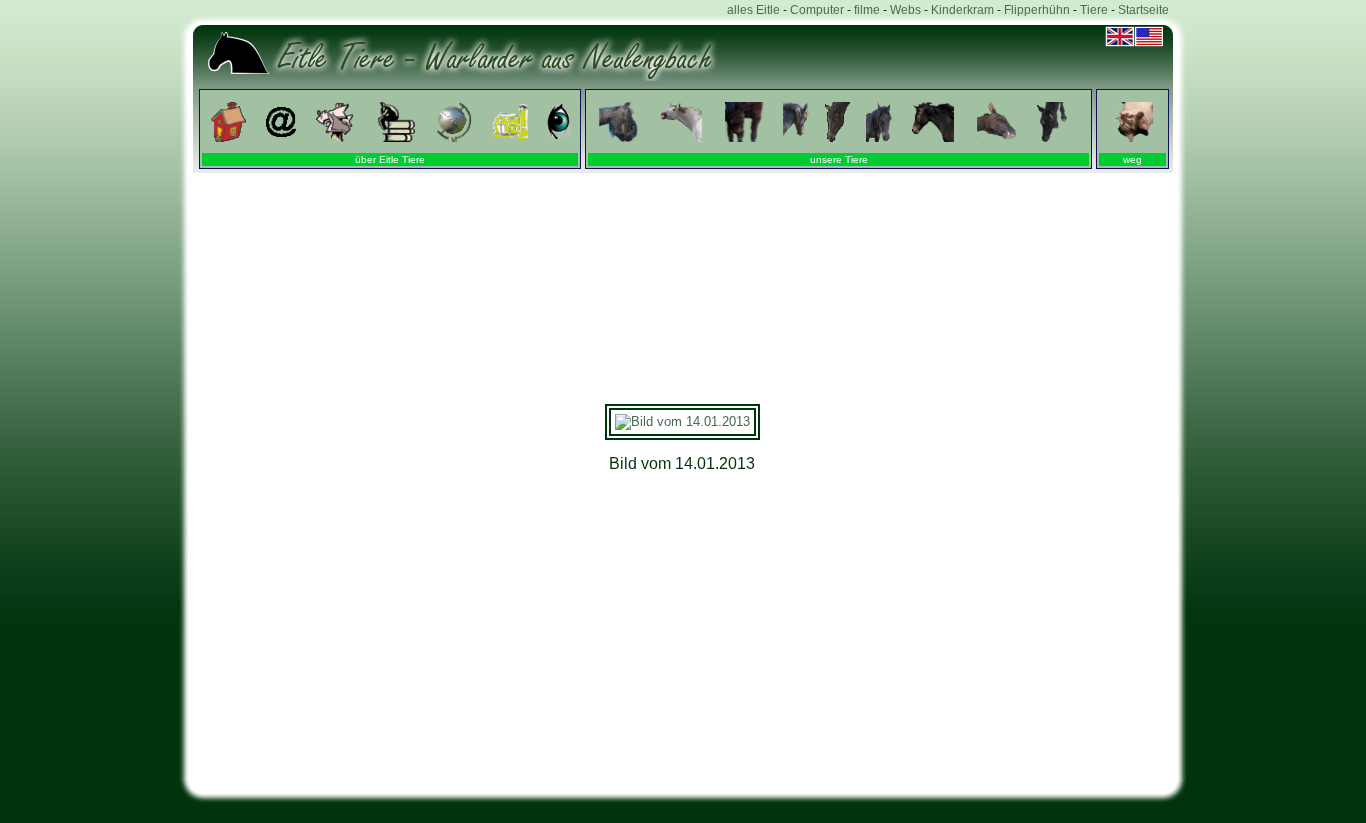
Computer (817, 10)
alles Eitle (753, 10)
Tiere (1094, 10)
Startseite (1143, 10)
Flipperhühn (1037, 10)
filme (867, 10)
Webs (905, 10)
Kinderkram (962, 10)
